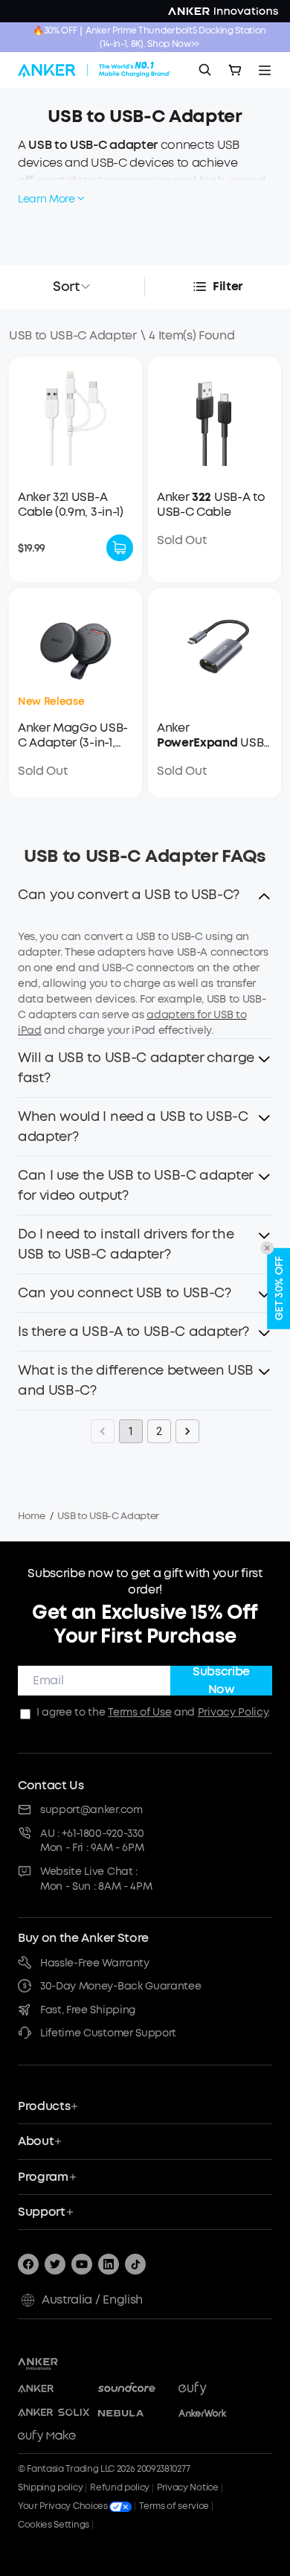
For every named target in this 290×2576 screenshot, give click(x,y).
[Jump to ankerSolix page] (54, 2413)
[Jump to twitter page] (55, 2264)
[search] (205, 70)
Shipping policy (50, 2487)
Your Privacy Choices (64, 2506)
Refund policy (120, 2487)
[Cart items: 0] (235, 70)
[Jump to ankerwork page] (214, 2413)
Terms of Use (139, 1712)
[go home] (94, 70)
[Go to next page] (187, 1431)
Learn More (46, 199)
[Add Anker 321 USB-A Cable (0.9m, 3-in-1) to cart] (120, 548)
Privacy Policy (233, 1712)
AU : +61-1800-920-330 (92, 1834)
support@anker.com (91, 1810)
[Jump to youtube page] (82, 2264)
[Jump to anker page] (63, 2362)
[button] (145, 899)
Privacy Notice (188, 2487)
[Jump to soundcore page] (134, 2389)
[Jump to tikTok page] (135, 2264)
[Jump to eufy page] (214, 2389)
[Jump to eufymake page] (54, 2437)
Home (32, 1516)
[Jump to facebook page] (28, 2264)
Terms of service (174, 2506)
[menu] (265, 70)
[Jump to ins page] (109, 2264)
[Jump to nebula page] (134, 2413)
